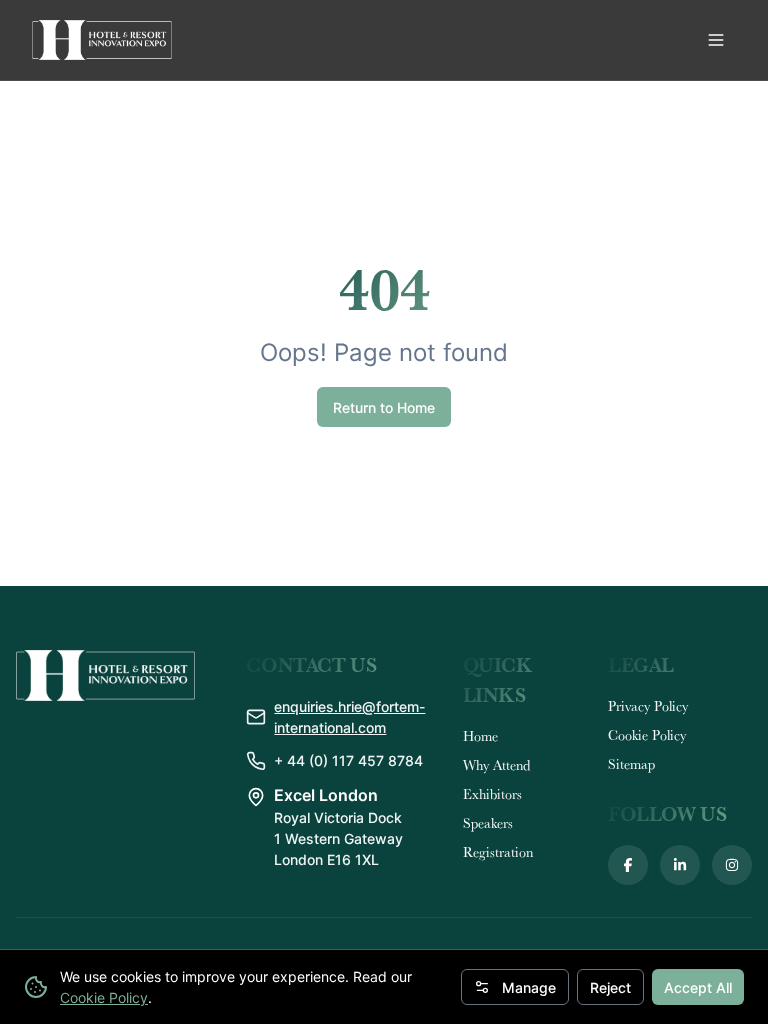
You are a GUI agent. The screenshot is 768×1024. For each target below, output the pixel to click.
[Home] (102, 40)
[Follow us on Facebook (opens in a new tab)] (628, 865)
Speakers (488, 823)
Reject (610, 987)
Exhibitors (492, 794)
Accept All (698, 987)
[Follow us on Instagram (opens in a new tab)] (732, 865)
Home (480, 736)
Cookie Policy (104, 997)
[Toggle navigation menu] (716, 40)
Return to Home (384, 407)
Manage (529, 987)
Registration (498, 852)
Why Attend (496, 765)
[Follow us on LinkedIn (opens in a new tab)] (680, 865)
